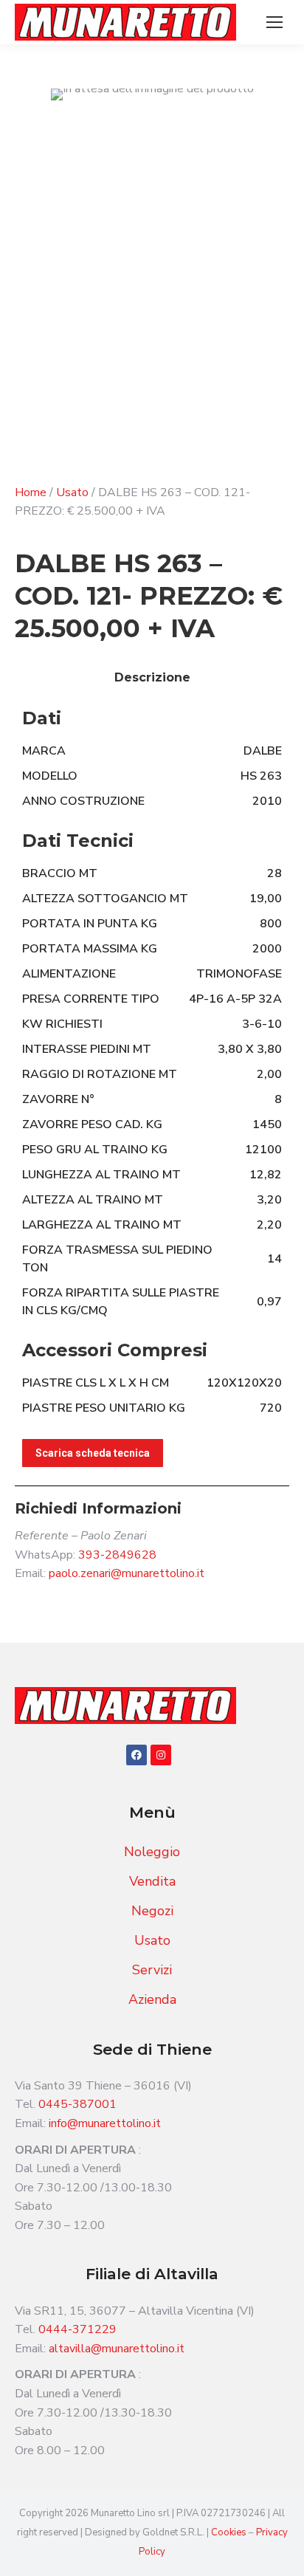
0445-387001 (77, 2104)
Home (31, 492)
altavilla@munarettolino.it (117, 2349)
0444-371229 (77, 2329)
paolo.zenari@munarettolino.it (127, 1573)
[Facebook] (137, 1755)
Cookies (230, 2532)
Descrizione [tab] (152, 677)
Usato (72, 492)
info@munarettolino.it (105, 2123)
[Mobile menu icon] (274, 22)
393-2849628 (117, 1555)
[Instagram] (161, 1755)
